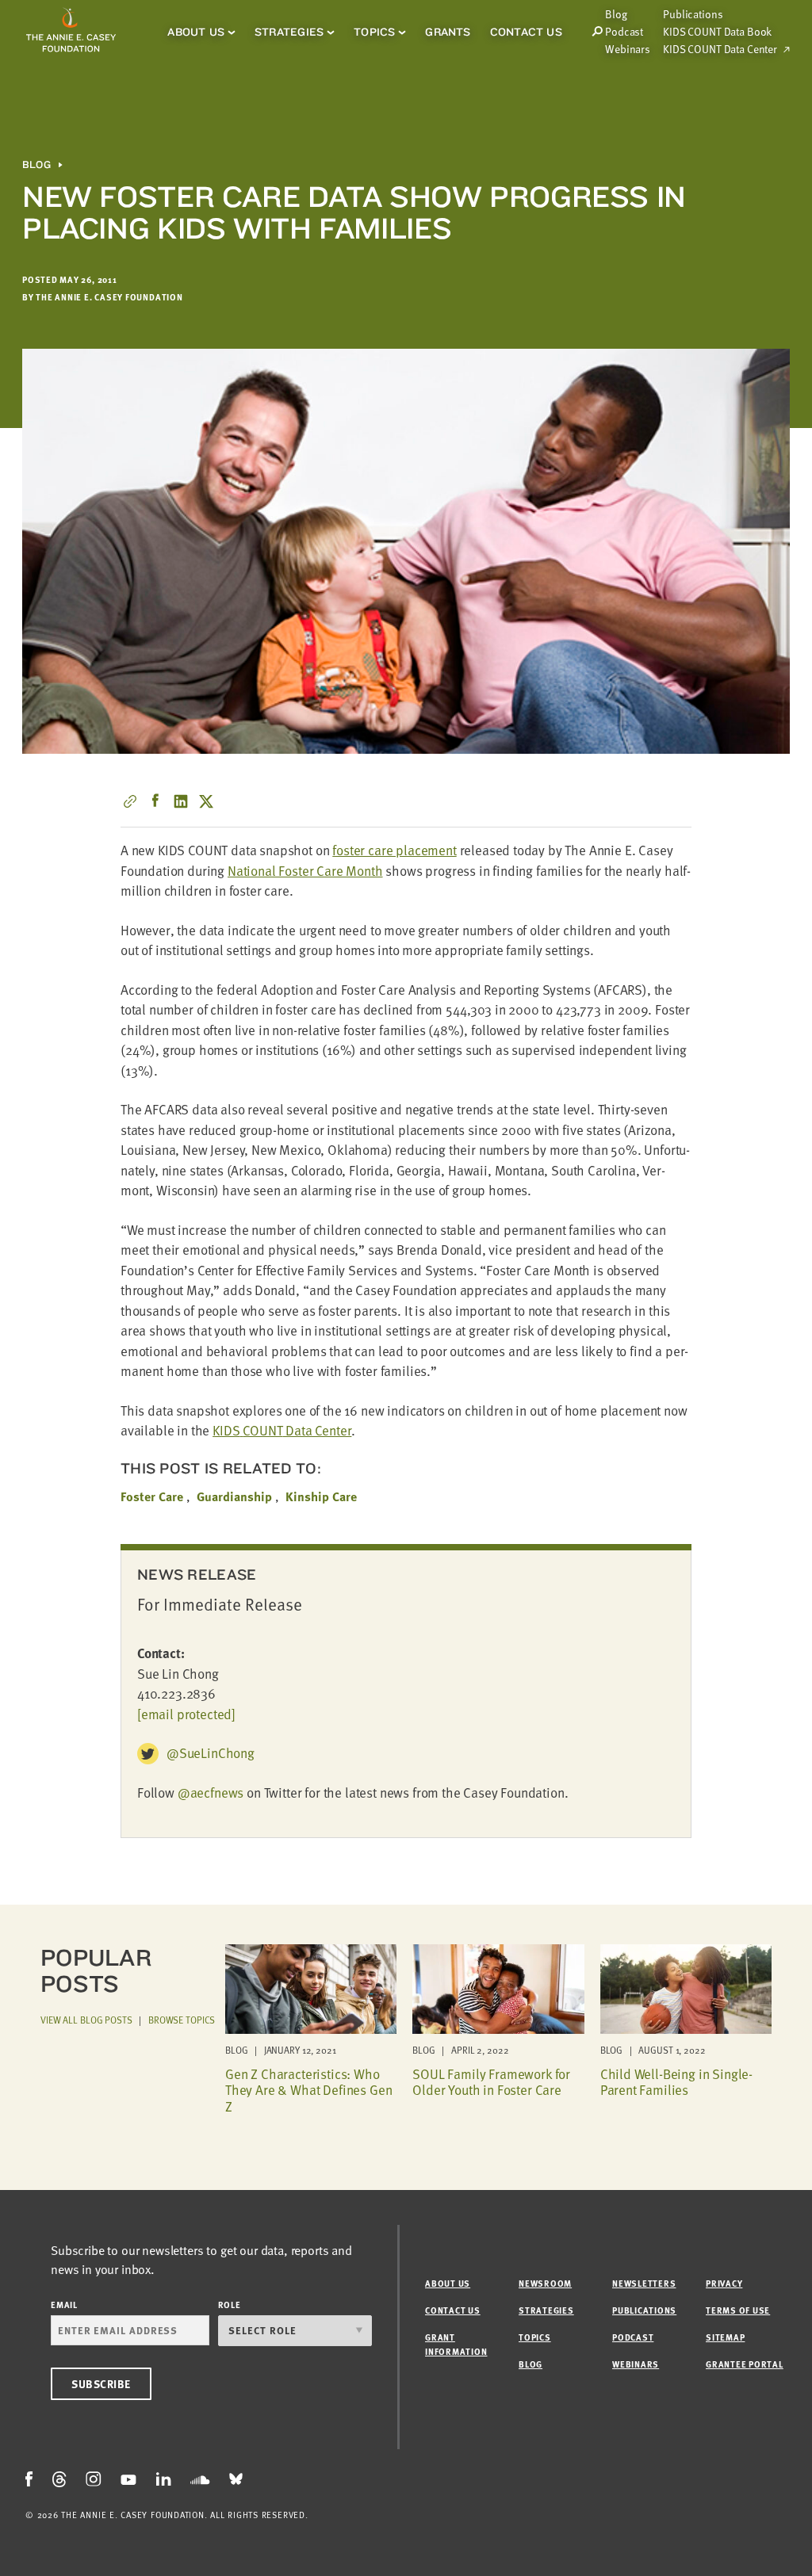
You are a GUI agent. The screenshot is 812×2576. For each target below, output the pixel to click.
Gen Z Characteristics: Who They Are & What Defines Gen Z (308, 2090)
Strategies (289, 32)
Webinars (628, 49)
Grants (448, 32)
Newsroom (545, 2283)
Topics (374, 32)
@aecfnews (211, 1792)
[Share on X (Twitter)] (206, 801)
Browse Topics (182, 2020)
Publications (693, 14)
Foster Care (152, 1496)
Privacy (724, 2283)
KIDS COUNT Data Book (717, 32)
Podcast (624, 32)
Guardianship (234, 1496)
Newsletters (644, 2283)
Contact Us (526, 32)
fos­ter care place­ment (394, 850)
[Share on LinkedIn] (181, 801)
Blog (36, 165)
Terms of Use (738, 2310)
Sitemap (725, 2337)
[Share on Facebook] (155, 801)
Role (230, 2305)
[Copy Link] (130, 801)
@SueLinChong (211, 1753)
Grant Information (456, 2344)
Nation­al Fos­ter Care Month (305, 871)
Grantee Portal (745, 2364)
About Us (196, 32)
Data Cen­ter (282, 1430)
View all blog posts (86, 2020)
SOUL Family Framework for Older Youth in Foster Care (491, 2082)
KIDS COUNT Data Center (720, 49)
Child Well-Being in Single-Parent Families (676, 2082)
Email (64, 2305)
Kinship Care (321, 1496)
